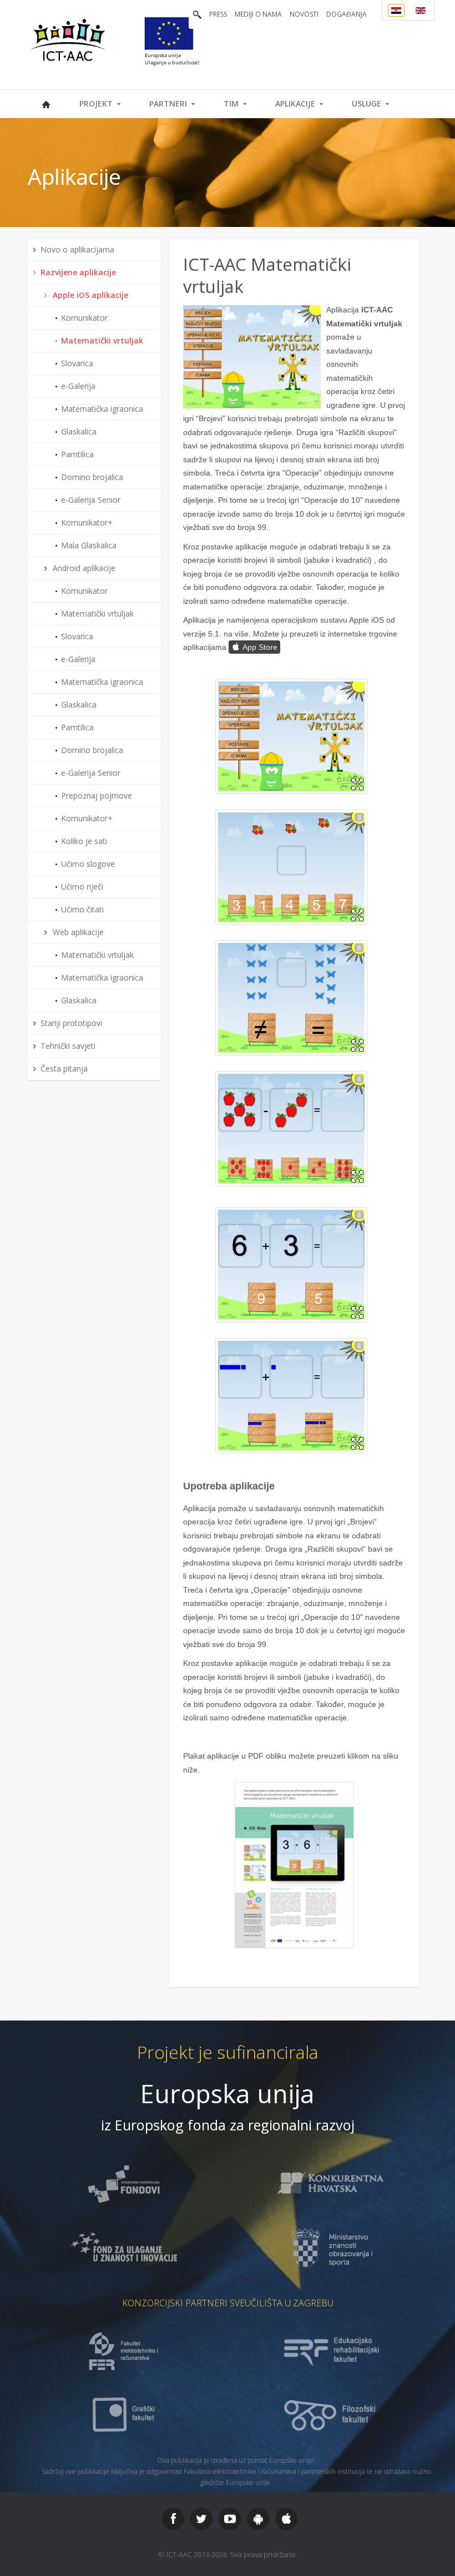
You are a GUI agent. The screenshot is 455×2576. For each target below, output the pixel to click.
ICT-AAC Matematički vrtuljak (267, 275)
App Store (254, 647)
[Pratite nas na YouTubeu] (230, 2519)
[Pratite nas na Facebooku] (173, 2519)
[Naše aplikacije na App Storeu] (286, 2519)
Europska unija (228, 2093)
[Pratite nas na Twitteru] (201, 2519)
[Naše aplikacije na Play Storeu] (258, 2519)
